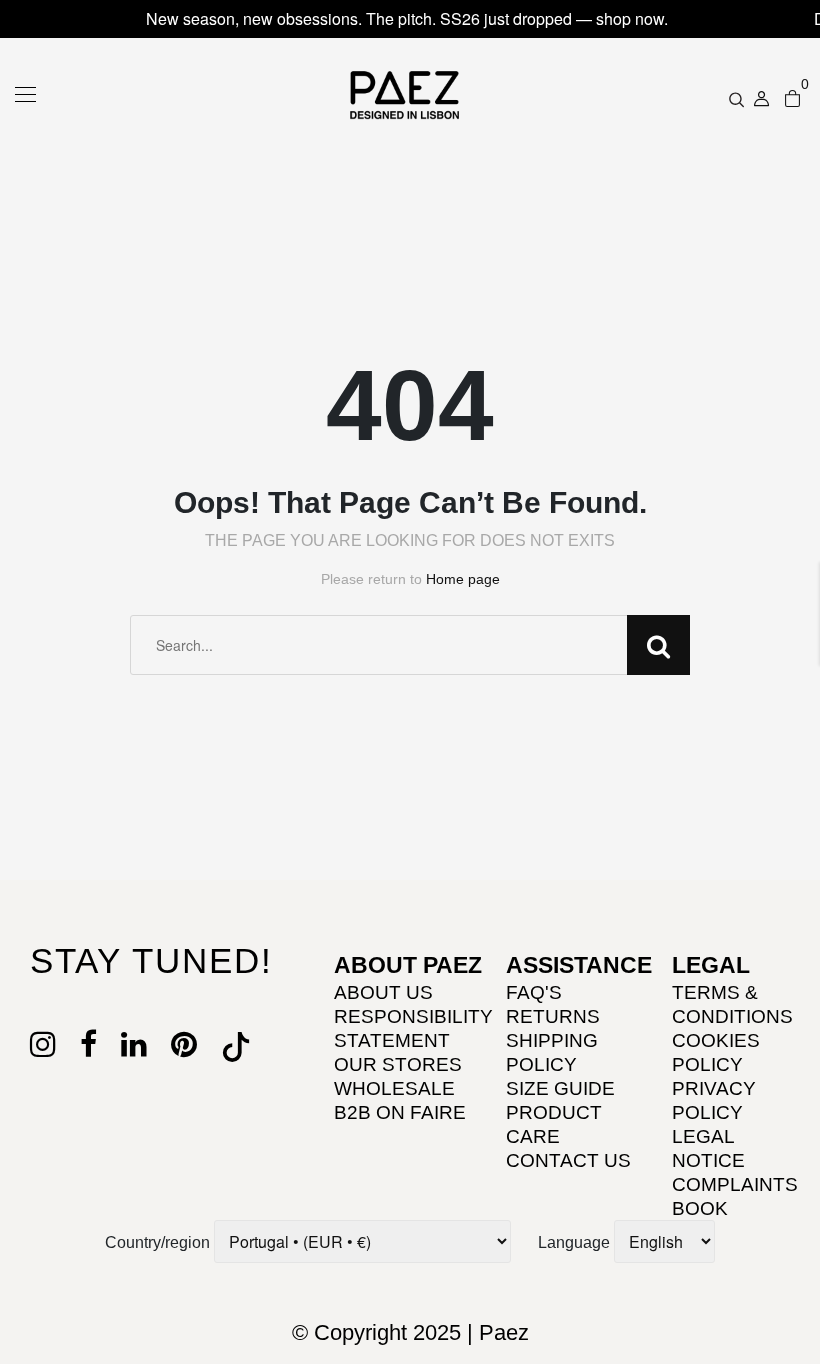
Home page (463, 579)
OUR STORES (398, 1064)
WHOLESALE (394, 1088)
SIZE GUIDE (560, 1088)
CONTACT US (568, 1160)
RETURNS (553, 1016)
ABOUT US (383, 992)
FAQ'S (534, 992)
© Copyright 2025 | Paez (410, 1332)
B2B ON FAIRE (400, 1112)
